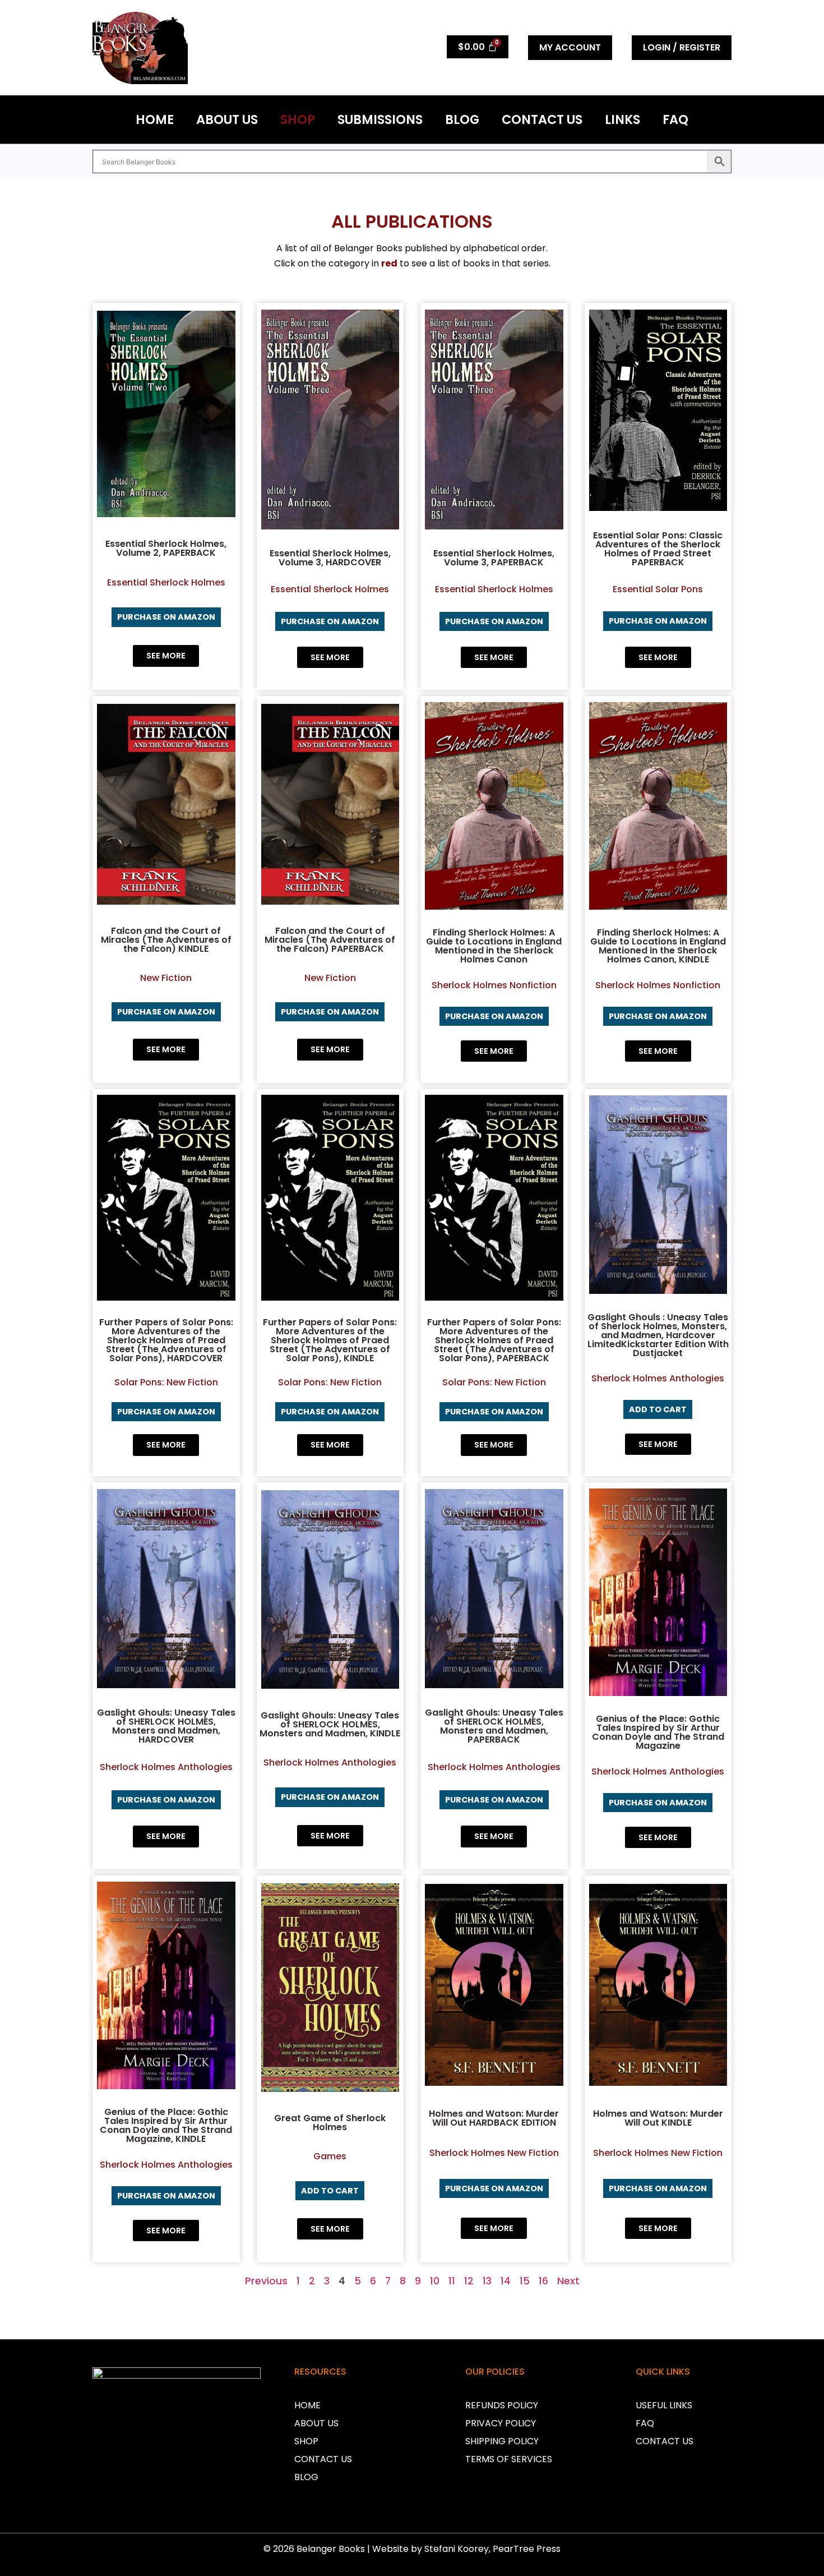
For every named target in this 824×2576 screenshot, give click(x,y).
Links (622, 119)
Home (155, 119)
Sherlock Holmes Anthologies (658, 1378)
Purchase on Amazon (166, 617)
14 (506, 2281)
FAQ (675, 119)
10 (435, 2281)
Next (568, 2281)
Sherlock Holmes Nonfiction (494, 985)
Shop (298, 119)
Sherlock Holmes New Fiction (494, 2153)
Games (330, 2156)
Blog (462, 119)
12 (469, 2281)
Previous (266, 2281)
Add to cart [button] (658, 1409)
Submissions (380, 119)
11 (452, 2281)
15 (525, 2281)
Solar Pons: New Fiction (166, 1382)
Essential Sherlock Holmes (166, 582)
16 (543, 2281)
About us (227, 119)
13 (487, 2281)
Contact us (542, 119)
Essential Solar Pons (658, 589)
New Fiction (166, 978)
